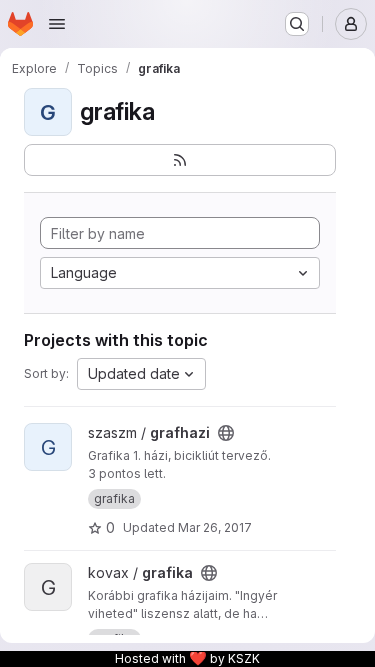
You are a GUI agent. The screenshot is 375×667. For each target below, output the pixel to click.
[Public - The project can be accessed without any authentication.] (226, 433)
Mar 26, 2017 (215, 527)
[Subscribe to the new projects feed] (180, 160)
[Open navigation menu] (57, 24)
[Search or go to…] (297, 24)
